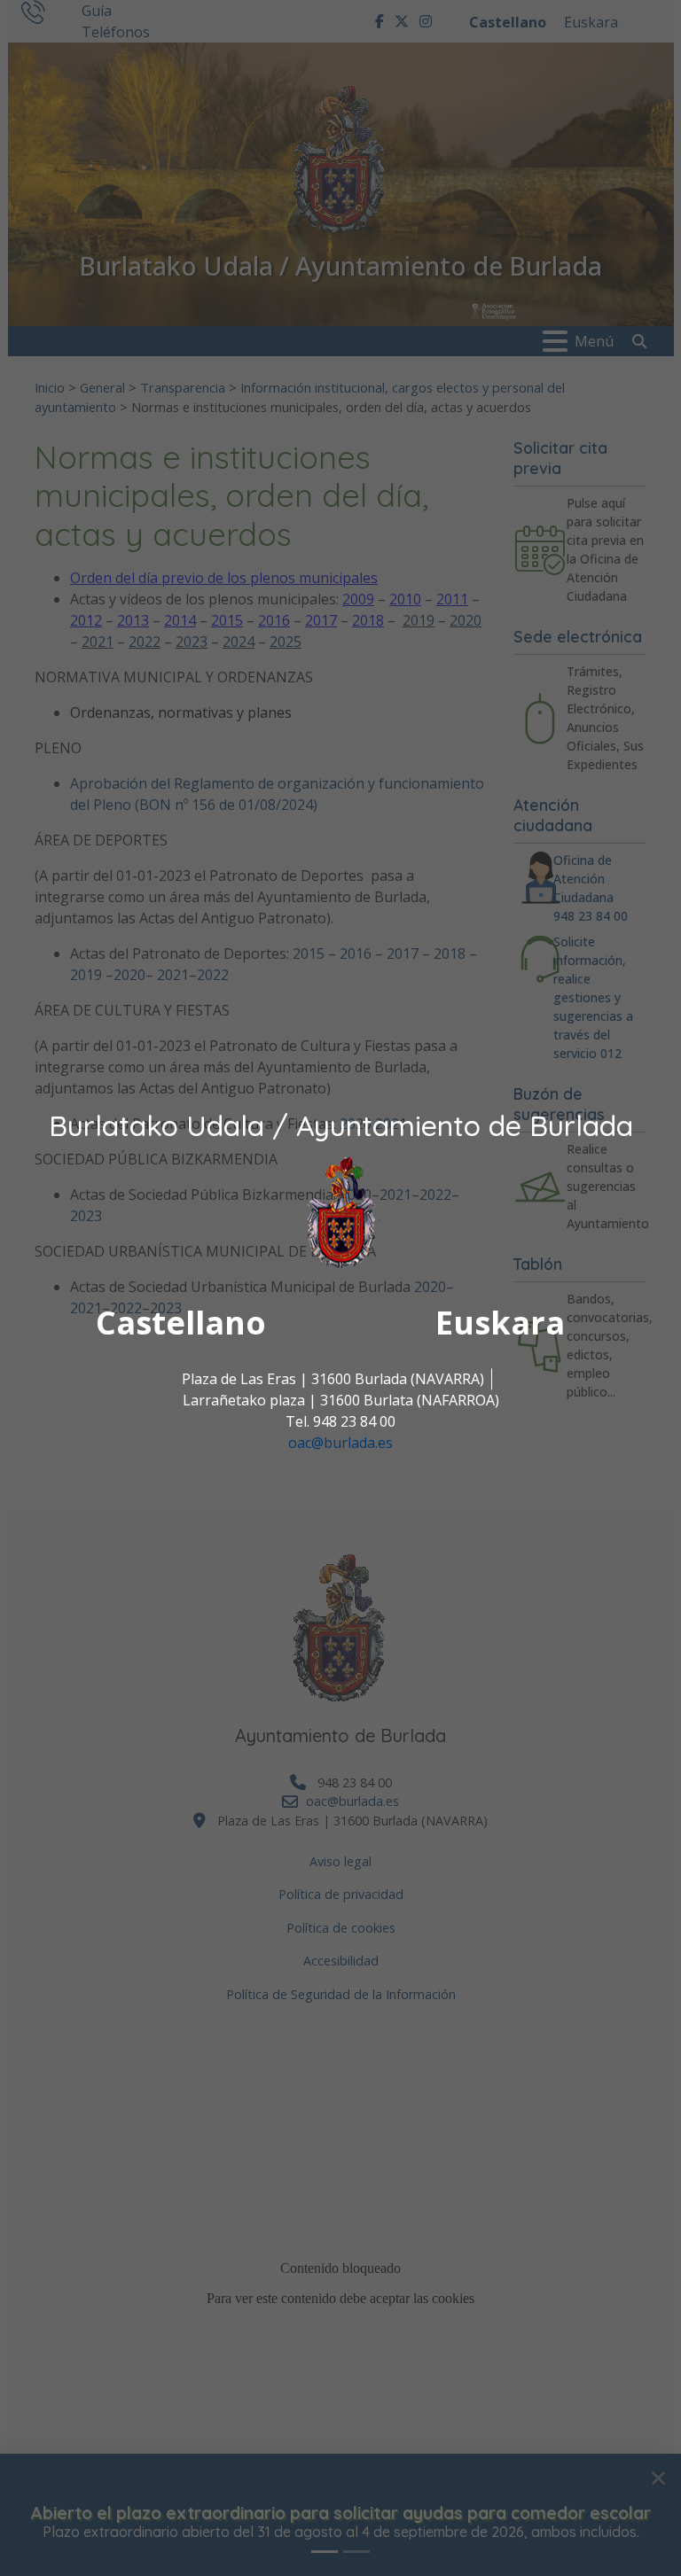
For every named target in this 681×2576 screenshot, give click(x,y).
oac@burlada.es (340, 1443)
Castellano (181, 1323)
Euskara (500, 1323)
